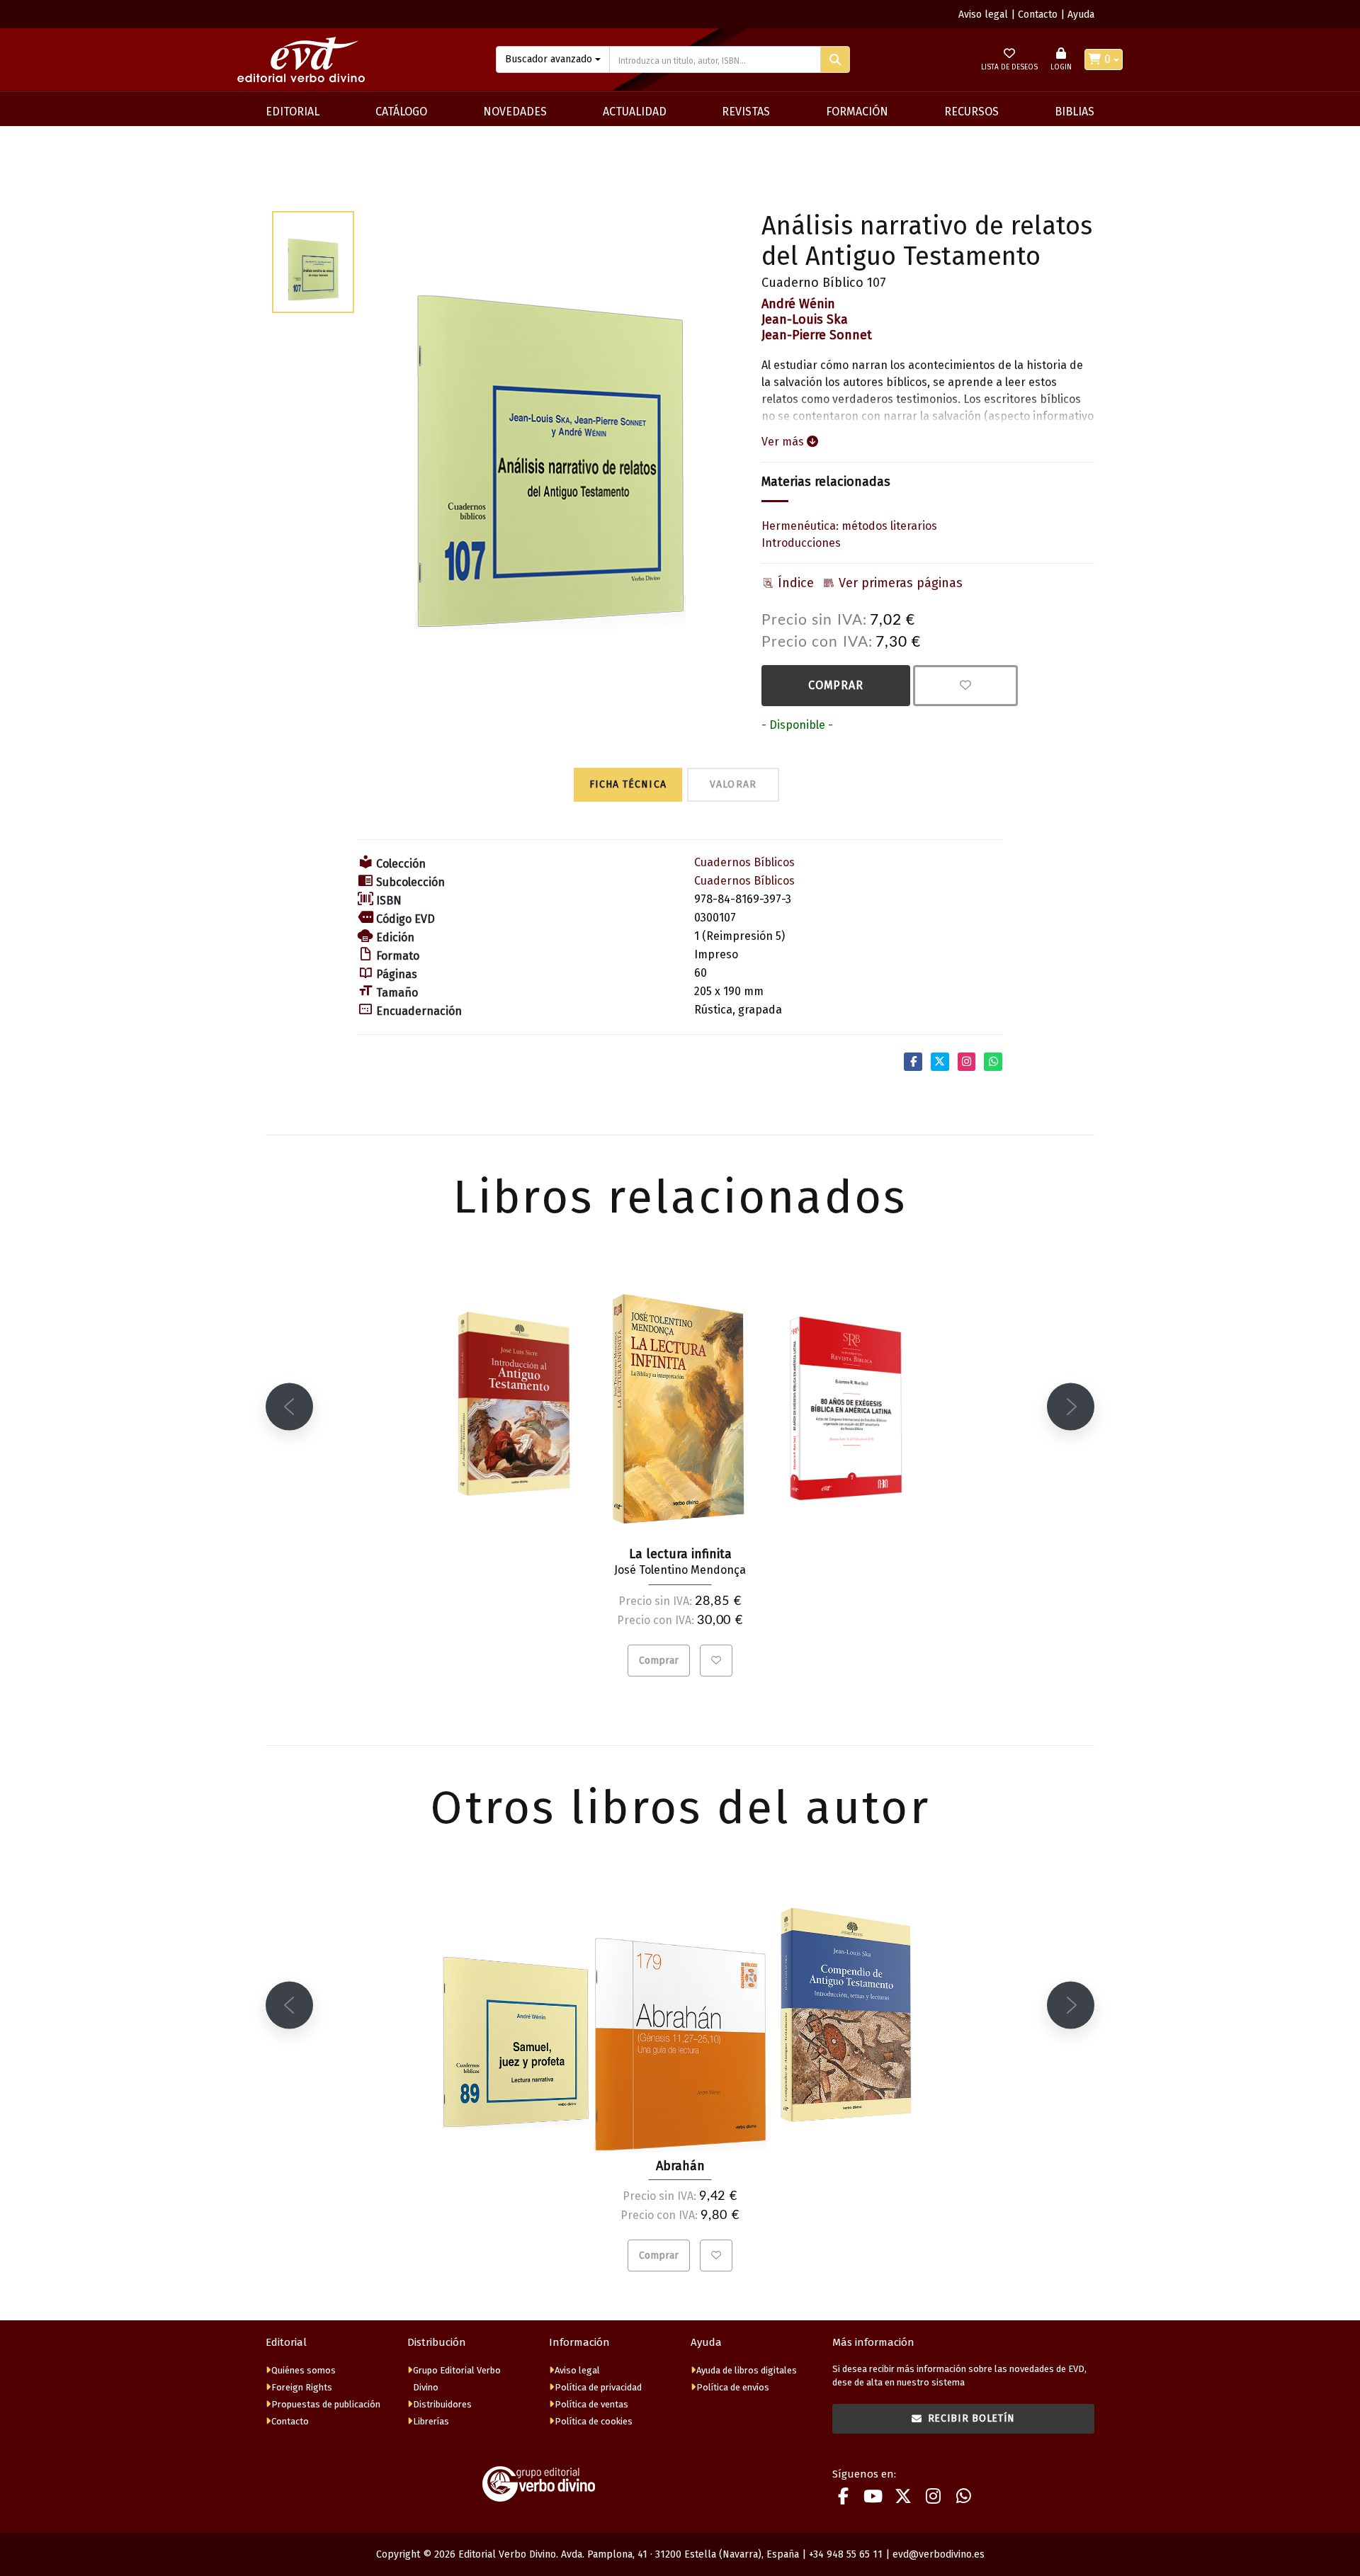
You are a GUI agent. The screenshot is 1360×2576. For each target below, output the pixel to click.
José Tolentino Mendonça (680, 1570)
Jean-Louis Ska (805, 319)
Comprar (836, 685)
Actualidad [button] (635, 112)
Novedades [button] (515, 112)
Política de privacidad (598, 2387)
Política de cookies (594, 2421)
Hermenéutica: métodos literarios (849, 526)
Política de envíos (733, 2387)
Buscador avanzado (549, 59)
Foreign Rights (302, 2387)
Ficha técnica (628, 784)
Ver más (784, 442)
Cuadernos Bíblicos (744, 862)
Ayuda (1081, 15)
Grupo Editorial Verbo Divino (457, 2379)
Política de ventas (591, 2404)
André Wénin (798, 304)
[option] (550, 421)
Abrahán (680, 2166)
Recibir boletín (972, 2418)
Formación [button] (857, 112)
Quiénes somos (304, 2370)
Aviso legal (983, 15)
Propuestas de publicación (326, 2404)
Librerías (431, 2421)
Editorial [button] (293, 112)
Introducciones (801, 543)
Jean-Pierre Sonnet (817, 335)
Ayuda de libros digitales (747, 2370)
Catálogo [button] (401, 112)
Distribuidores (442, 2404)
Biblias (1075, 112)
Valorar (733, 784)
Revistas (746, 112)
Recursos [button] (971, 112)
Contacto (1038, 15)
